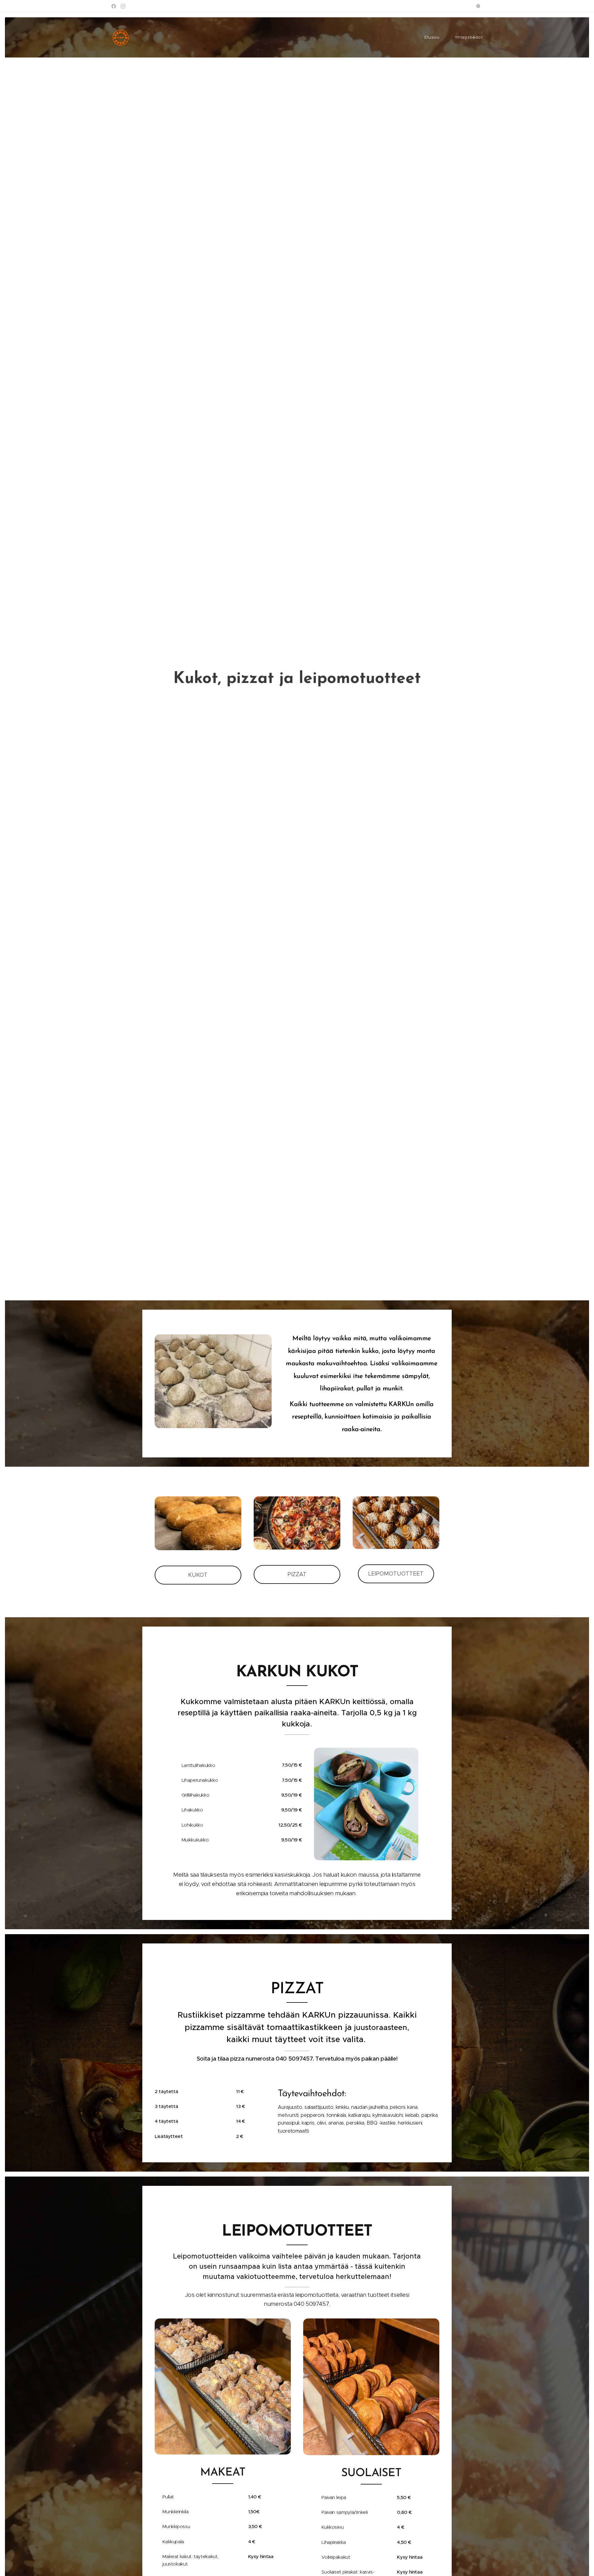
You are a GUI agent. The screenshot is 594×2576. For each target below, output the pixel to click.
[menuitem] (435, 37)
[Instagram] (123, 6)
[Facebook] (114, 6)
